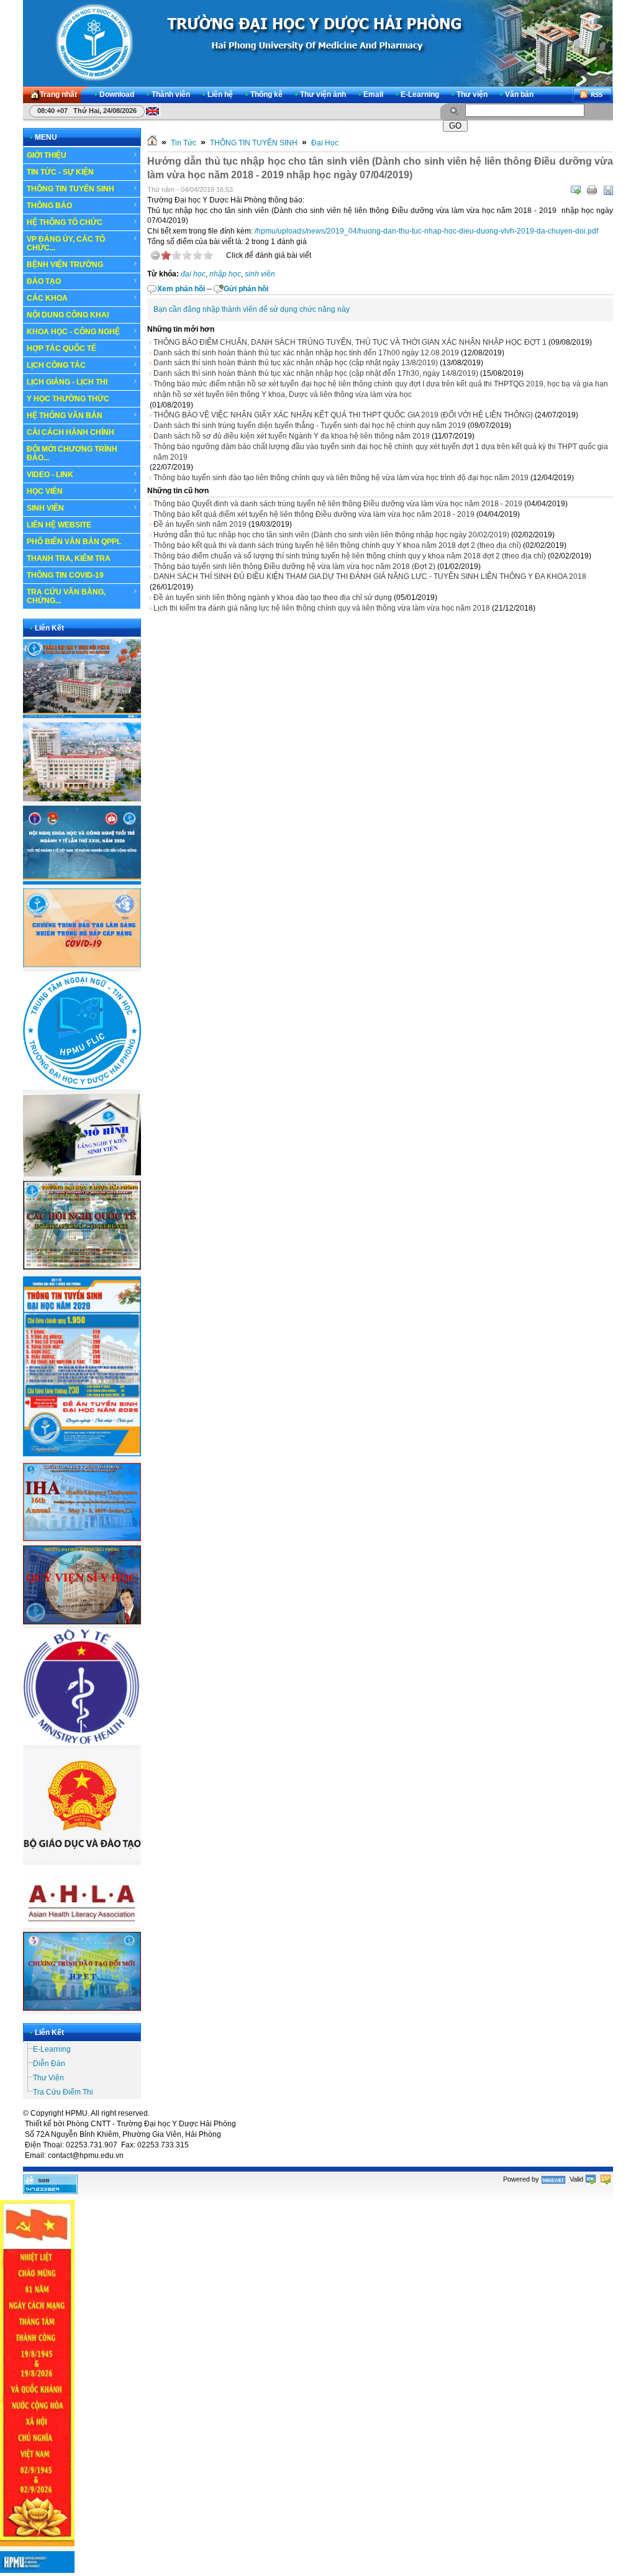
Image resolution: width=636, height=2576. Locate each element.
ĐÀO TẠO (44, 281)
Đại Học (325, 143)
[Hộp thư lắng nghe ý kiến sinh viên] (82, 1174)
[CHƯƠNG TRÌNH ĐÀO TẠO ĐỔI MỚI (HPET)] (82, 2008)
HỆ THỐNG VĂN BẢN (65, 416)
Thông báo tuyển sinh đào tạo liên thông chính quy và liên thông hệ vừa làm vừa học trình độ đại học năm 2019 (341, 478)
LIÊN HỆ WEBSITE (59, 525)
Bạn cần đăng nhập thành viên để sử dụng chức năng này (252, 309)
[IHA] (82, 1539)
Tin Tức (184, 143)
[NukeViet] (553, 2179)
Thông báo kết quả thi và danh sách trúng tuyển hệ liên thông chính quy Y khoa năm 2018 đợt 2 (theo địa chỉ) (337, 545)
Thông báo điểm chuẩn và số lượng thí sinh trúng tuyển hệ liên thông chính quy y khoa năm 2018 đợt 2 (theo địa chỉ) (350, 556)
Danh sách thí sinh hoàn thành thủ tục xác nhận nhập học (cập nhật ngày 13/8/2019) (296, 363)
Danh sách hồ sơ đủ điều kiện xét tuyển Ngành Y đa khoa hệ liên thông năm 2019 (292, 436)
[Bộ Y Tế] (82, 1742)
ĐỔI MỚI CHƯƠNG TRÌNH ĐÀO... (72, 453)
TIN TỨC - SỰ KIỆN (60, 172)
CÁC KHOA (47, 298)
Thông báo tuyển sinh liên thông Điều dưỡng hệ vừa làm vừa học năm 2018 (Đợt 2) (294, 567)
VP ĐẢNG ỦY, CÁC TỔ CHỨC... (66, 243)
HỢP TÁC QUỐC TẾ (61, 348)
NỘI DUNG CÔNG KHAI (68, 315)
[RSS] (593, 95)
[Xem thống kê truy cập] (50, 2191)
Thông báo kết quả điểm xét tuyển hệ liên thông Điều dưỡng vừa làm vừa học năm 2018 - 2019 (314, 514)
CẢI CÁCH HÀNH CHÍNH (70, 432)
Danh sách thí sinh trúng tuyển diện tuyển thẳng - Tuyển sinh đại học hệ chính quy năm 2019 (310, 426)
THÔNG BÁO (49, 206)
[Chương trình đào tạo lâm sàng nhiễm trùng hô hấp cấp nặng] (82, 965)
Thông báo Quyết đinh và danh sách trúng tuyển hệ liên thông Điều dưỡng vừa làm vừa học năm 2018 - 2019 (338, 504)
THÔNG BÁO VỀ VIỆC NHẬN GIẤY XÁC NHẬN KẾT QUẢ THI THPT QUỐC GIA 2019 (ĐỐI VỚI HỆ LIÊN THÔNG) (343, 415)
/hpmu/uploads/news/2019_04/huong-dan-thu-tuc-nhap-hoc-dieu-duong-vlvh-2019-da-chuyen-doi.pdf (426, 231)
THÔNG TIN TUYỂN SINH (70, 189)
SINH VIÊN (45, 508)
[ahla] (82, 1926)
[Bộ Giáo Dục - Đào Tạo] (82, 1858)
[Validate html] (591, 2179)
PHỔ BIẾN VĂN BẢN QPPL (74, 542)
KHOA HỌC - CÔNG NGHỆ (73, 332)
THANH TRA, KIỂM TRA (69, 558)
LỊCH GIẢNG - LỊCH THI (67, 382)
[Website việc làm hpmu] (82, 799)
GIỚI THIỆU (47, 155)
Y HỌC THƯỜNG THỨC (68, 399)
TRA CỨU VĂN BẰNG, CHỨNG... (66, 596)
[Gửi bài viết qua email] (576, 190)
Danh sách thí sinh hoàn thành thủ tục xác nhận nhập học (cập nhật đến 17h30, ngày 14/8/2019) (316, 373)
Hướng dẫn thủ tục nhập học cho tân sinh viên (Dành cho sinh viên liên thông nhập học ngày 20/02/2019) (331, 535)
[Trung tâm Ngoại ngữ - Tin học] (82, 1087)
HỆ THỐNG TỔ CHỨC (65, 222)
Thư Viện (48, 2078)
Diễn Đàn (49, 2064)
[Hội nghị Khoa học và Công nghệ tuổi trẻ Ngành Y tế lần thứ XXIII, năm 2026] (82, 882)
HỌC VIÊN (45, 491)
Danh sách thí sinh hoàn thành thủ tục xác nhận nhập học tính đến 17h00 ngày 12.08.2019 (306, 353)
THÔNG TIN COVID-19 (65, 575)
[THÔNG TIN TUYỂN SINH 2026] (82, 1457)
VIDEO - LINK (50, 475)
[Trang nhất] (152, 143)
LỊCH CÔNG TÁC (56, 365)
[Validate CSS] (606, 2179)
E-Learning (52, 2049)
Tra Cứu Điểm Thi (63, 2092)
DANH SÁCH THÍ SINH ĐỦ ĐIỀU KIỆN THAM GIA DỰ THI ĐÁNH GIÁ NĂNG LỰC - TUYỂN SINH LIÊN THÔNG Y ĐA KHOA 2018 (370, 576)
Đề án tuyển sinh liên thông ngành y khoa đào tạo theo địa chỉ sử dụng (273, 598)
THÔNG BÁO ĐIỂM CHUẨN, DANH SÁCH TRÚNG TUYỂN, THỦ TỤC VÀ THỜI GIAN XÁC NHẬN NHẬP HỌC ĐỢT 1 (350, 342)
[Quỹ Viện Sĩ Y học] (82, 1622)
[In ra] (592, 190)
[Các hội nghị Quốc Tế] (82, 1267)
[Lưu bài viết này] (608, 190)
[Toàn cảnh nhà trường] (82, 716)
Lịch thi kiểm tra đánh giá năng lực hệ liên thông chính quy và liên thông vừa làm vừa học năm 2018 (322, 608)
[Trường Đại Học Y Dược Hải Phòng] (318, 43)
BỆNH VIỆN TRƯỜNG (65, 265)
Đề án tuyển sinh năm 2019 (200, 524)
